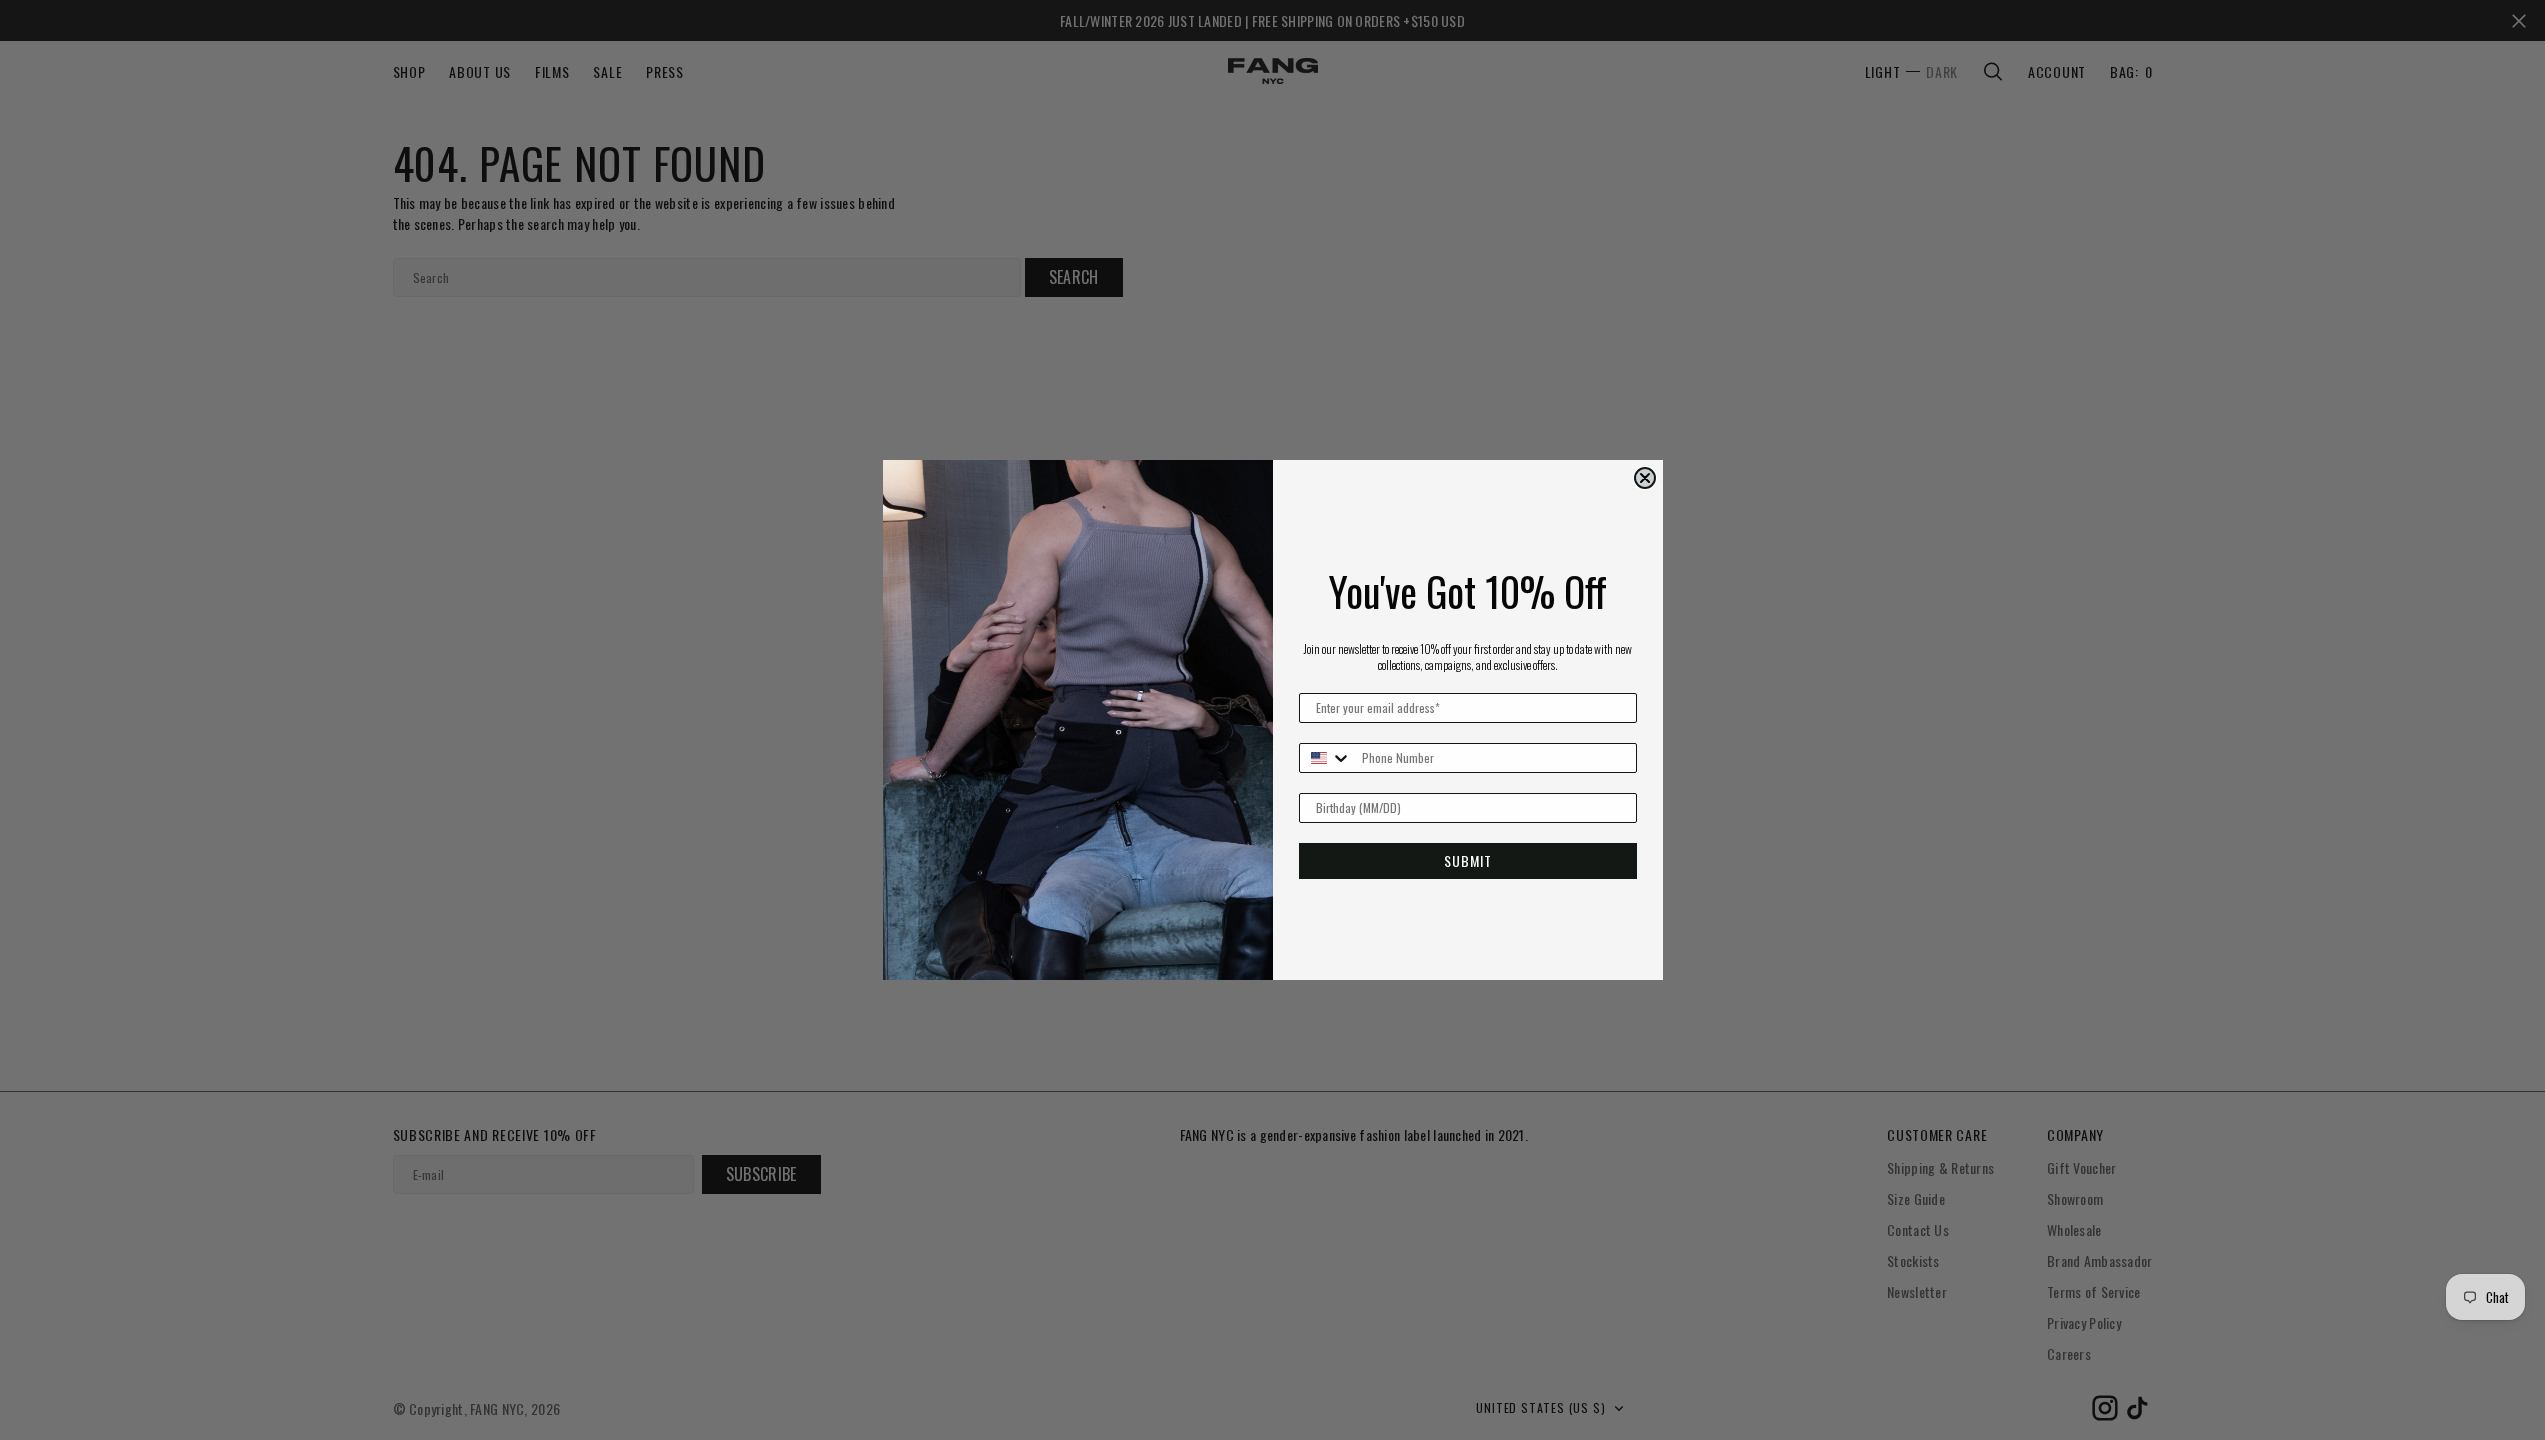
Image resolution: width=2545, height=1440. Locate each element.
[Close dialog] (1645, 478)
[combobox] (1326, 758)
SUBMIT (1468, 860)
